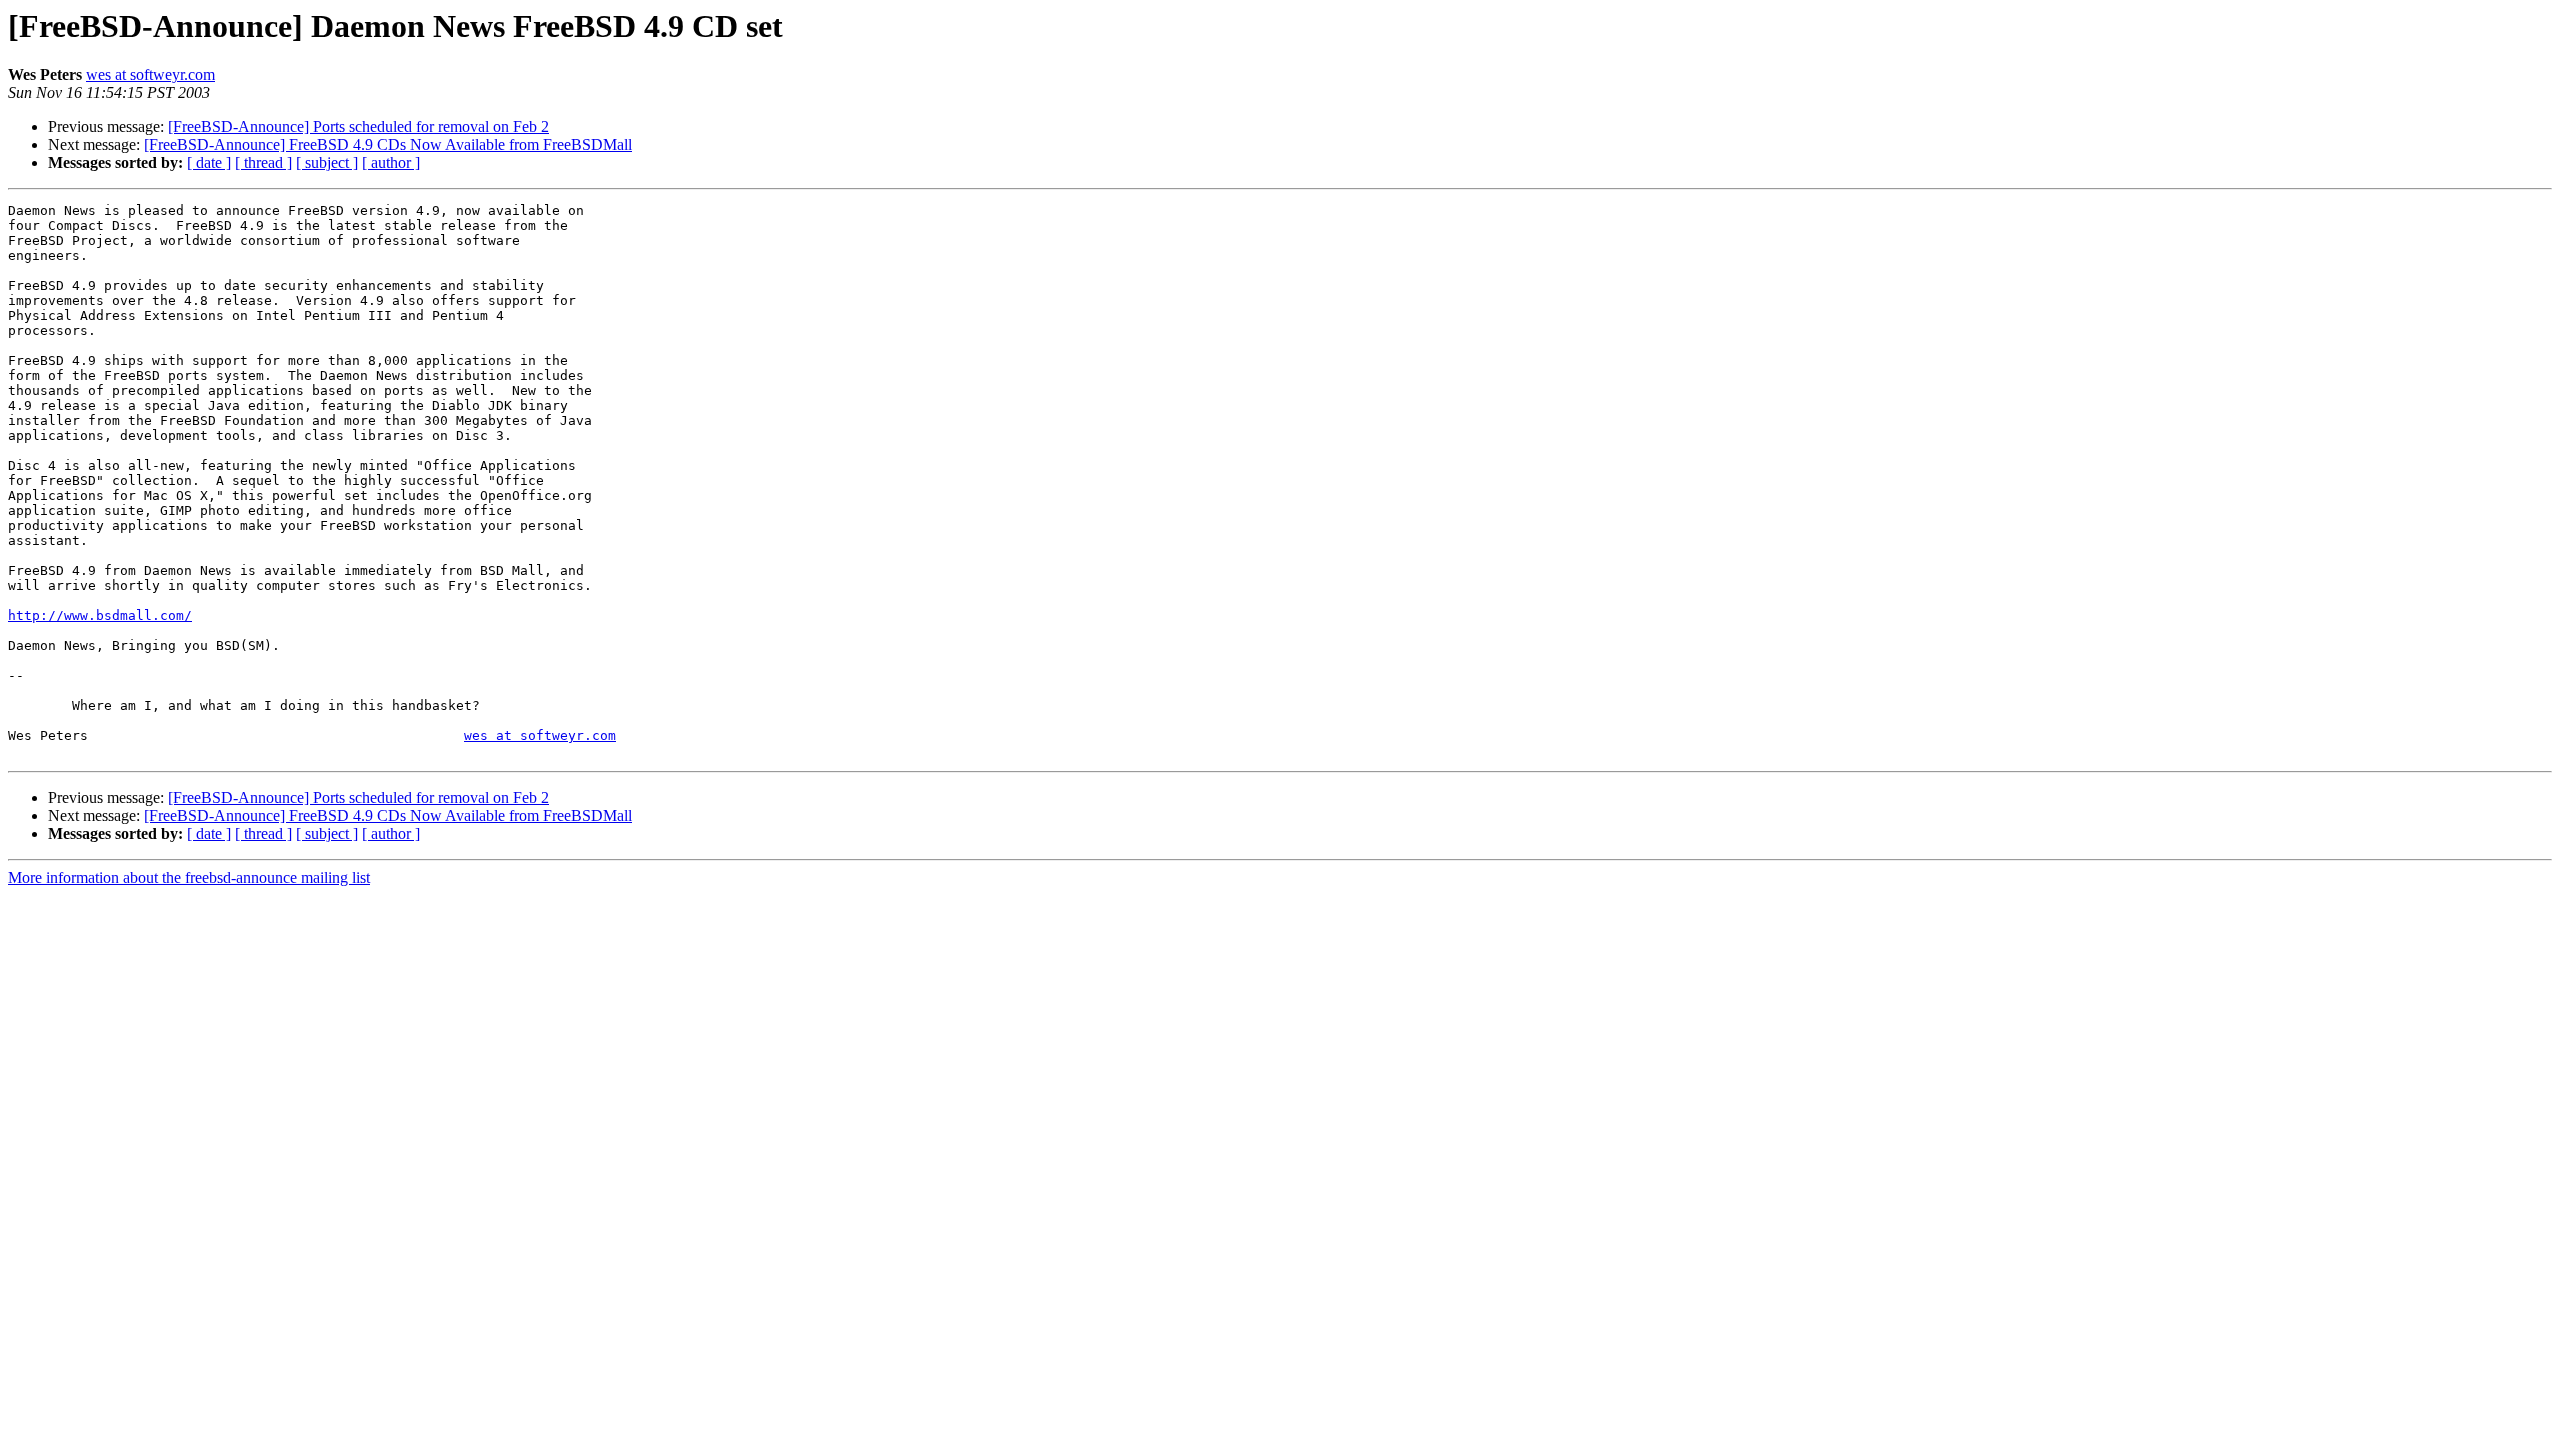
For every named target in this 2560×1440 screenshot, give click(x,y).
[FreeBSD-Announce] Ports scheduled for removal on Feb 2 (358, 126)
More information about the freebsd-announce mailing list (189, 877)
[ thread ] (263, 162)
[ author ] (391, 162)
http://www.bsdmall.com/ (100, 615)
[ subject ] (327, 162)
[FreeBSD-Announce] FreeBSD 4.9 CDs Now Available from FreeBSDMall (388, 144)
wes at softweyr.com (150, 74)
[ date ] (209, 162)
